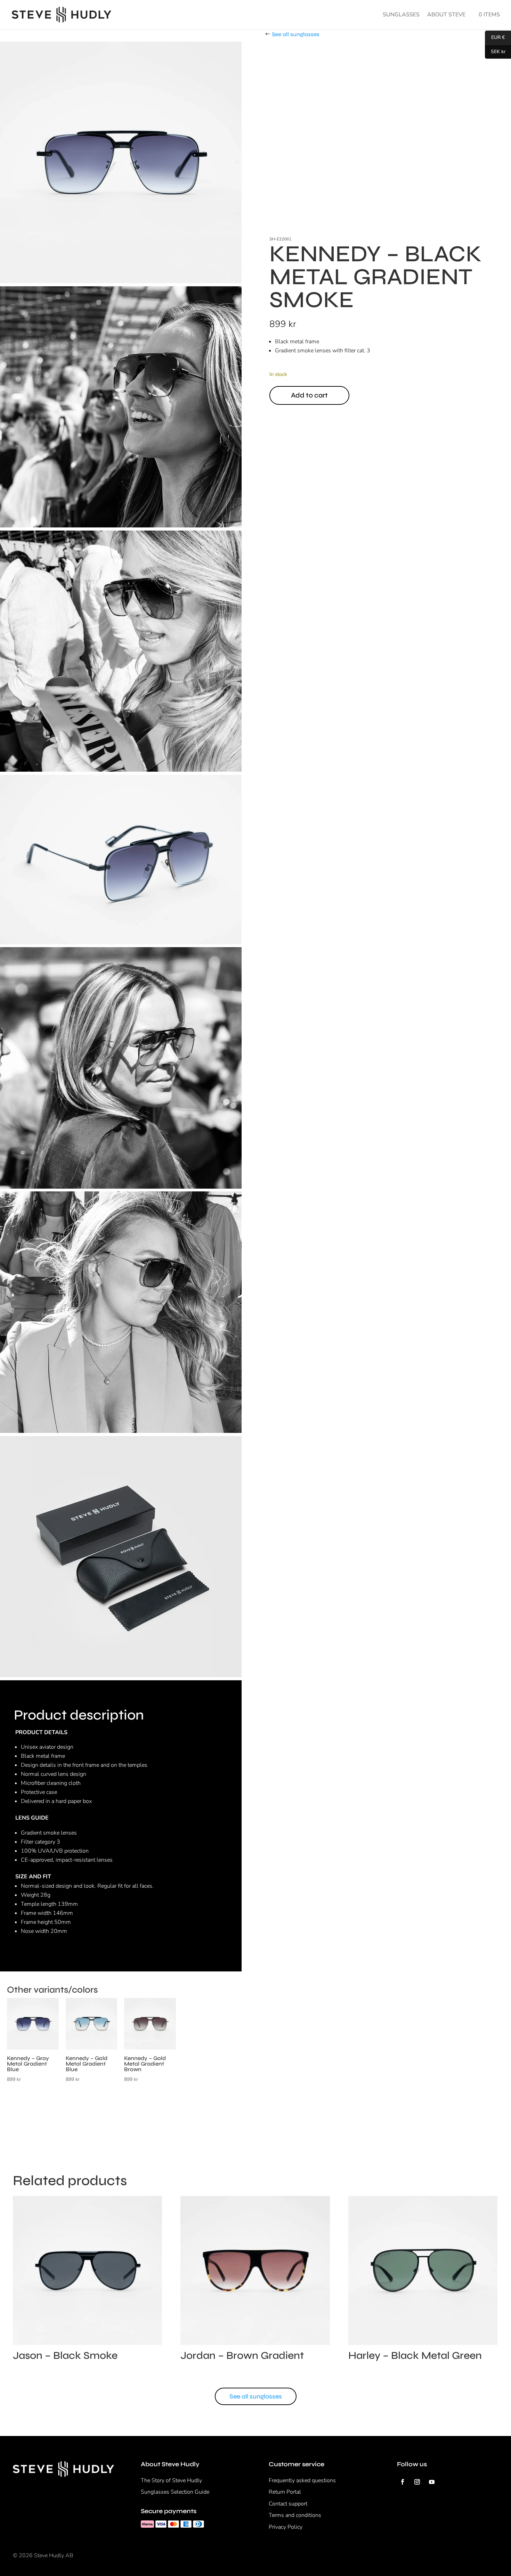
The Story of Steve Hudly (171, 2480)
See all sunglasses (296, 34)
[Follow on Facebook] (403, 2482)
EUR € (495, 38)
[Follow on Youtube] (432, 2482)
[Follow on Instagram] (417, 2482)
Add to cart (309, 395)
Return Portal (285, 2492)
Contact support (288, 2504)
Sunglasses (401, 15)
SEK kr (495, 52)
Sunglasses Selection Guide (175, 2492)
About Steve (446, 15)
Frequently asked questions (302, 2480)
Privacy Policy (286, 2527)
